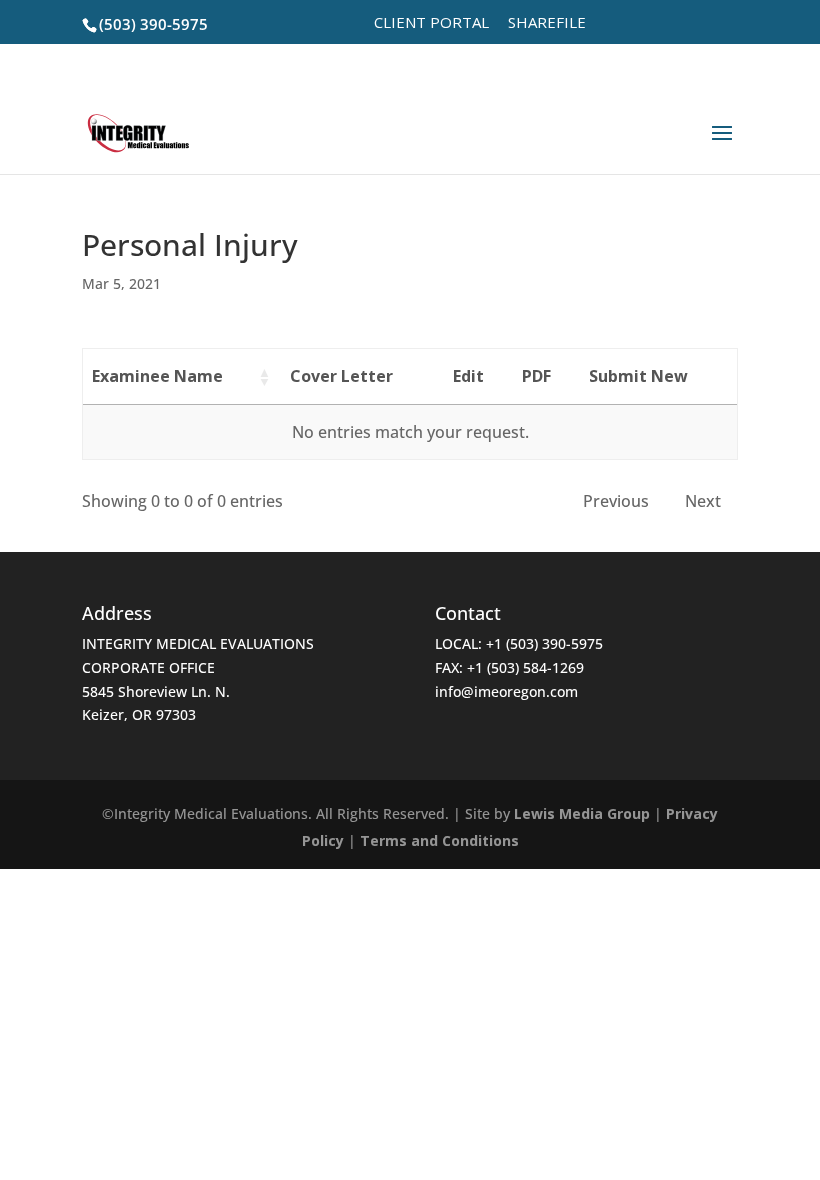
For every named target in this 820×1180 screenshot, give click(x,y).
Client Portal (431, 23)
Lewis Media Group (582, 813)
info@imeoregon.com (506, 691)
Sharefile (547, 23)
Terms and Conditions (439, 840)
